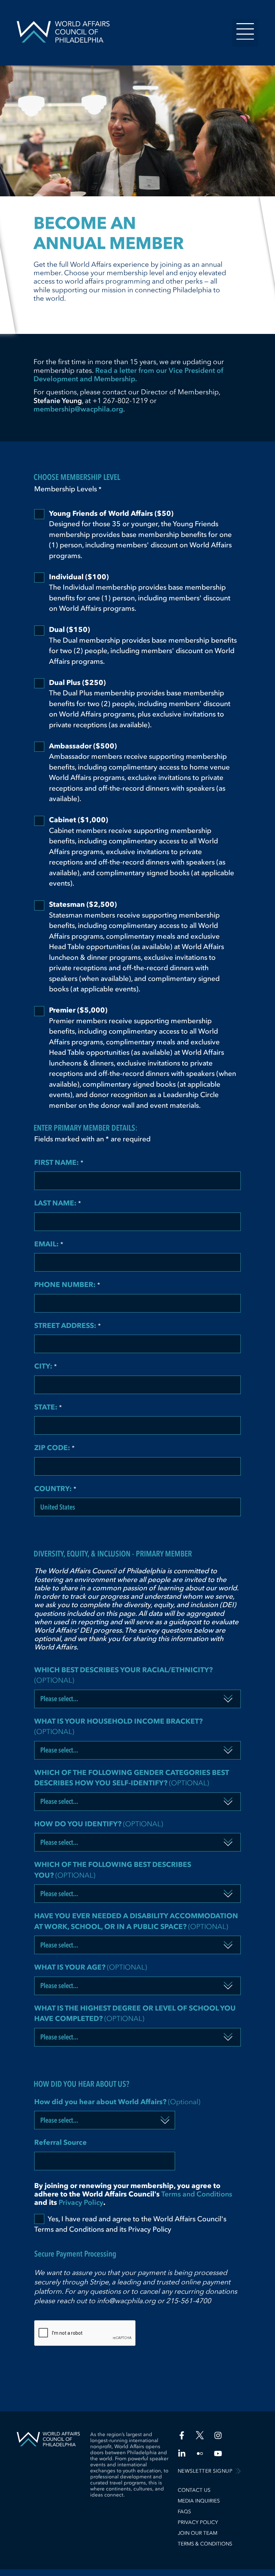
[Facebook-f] (182, 2435)
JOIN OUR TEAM (198, 2533)
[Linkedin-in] (182, 2454)
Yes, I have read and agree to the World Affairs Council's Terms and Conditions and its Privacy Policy (130, 2224)
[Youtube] (218, 2454)
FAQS (184, 2512)
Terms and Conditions (197, 2194)
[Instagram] (218, 2435)
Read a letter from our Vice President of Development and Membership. (129, 375)
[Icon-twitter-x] (200, 2435)
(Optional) (123, 1675)
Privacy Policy (81, 2202)
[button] (245, 33)
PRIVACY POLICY (198, 2522)
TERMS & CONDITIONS (205, 2544)
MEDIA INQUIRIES (199, 2501)
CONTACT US (194, 2490)
